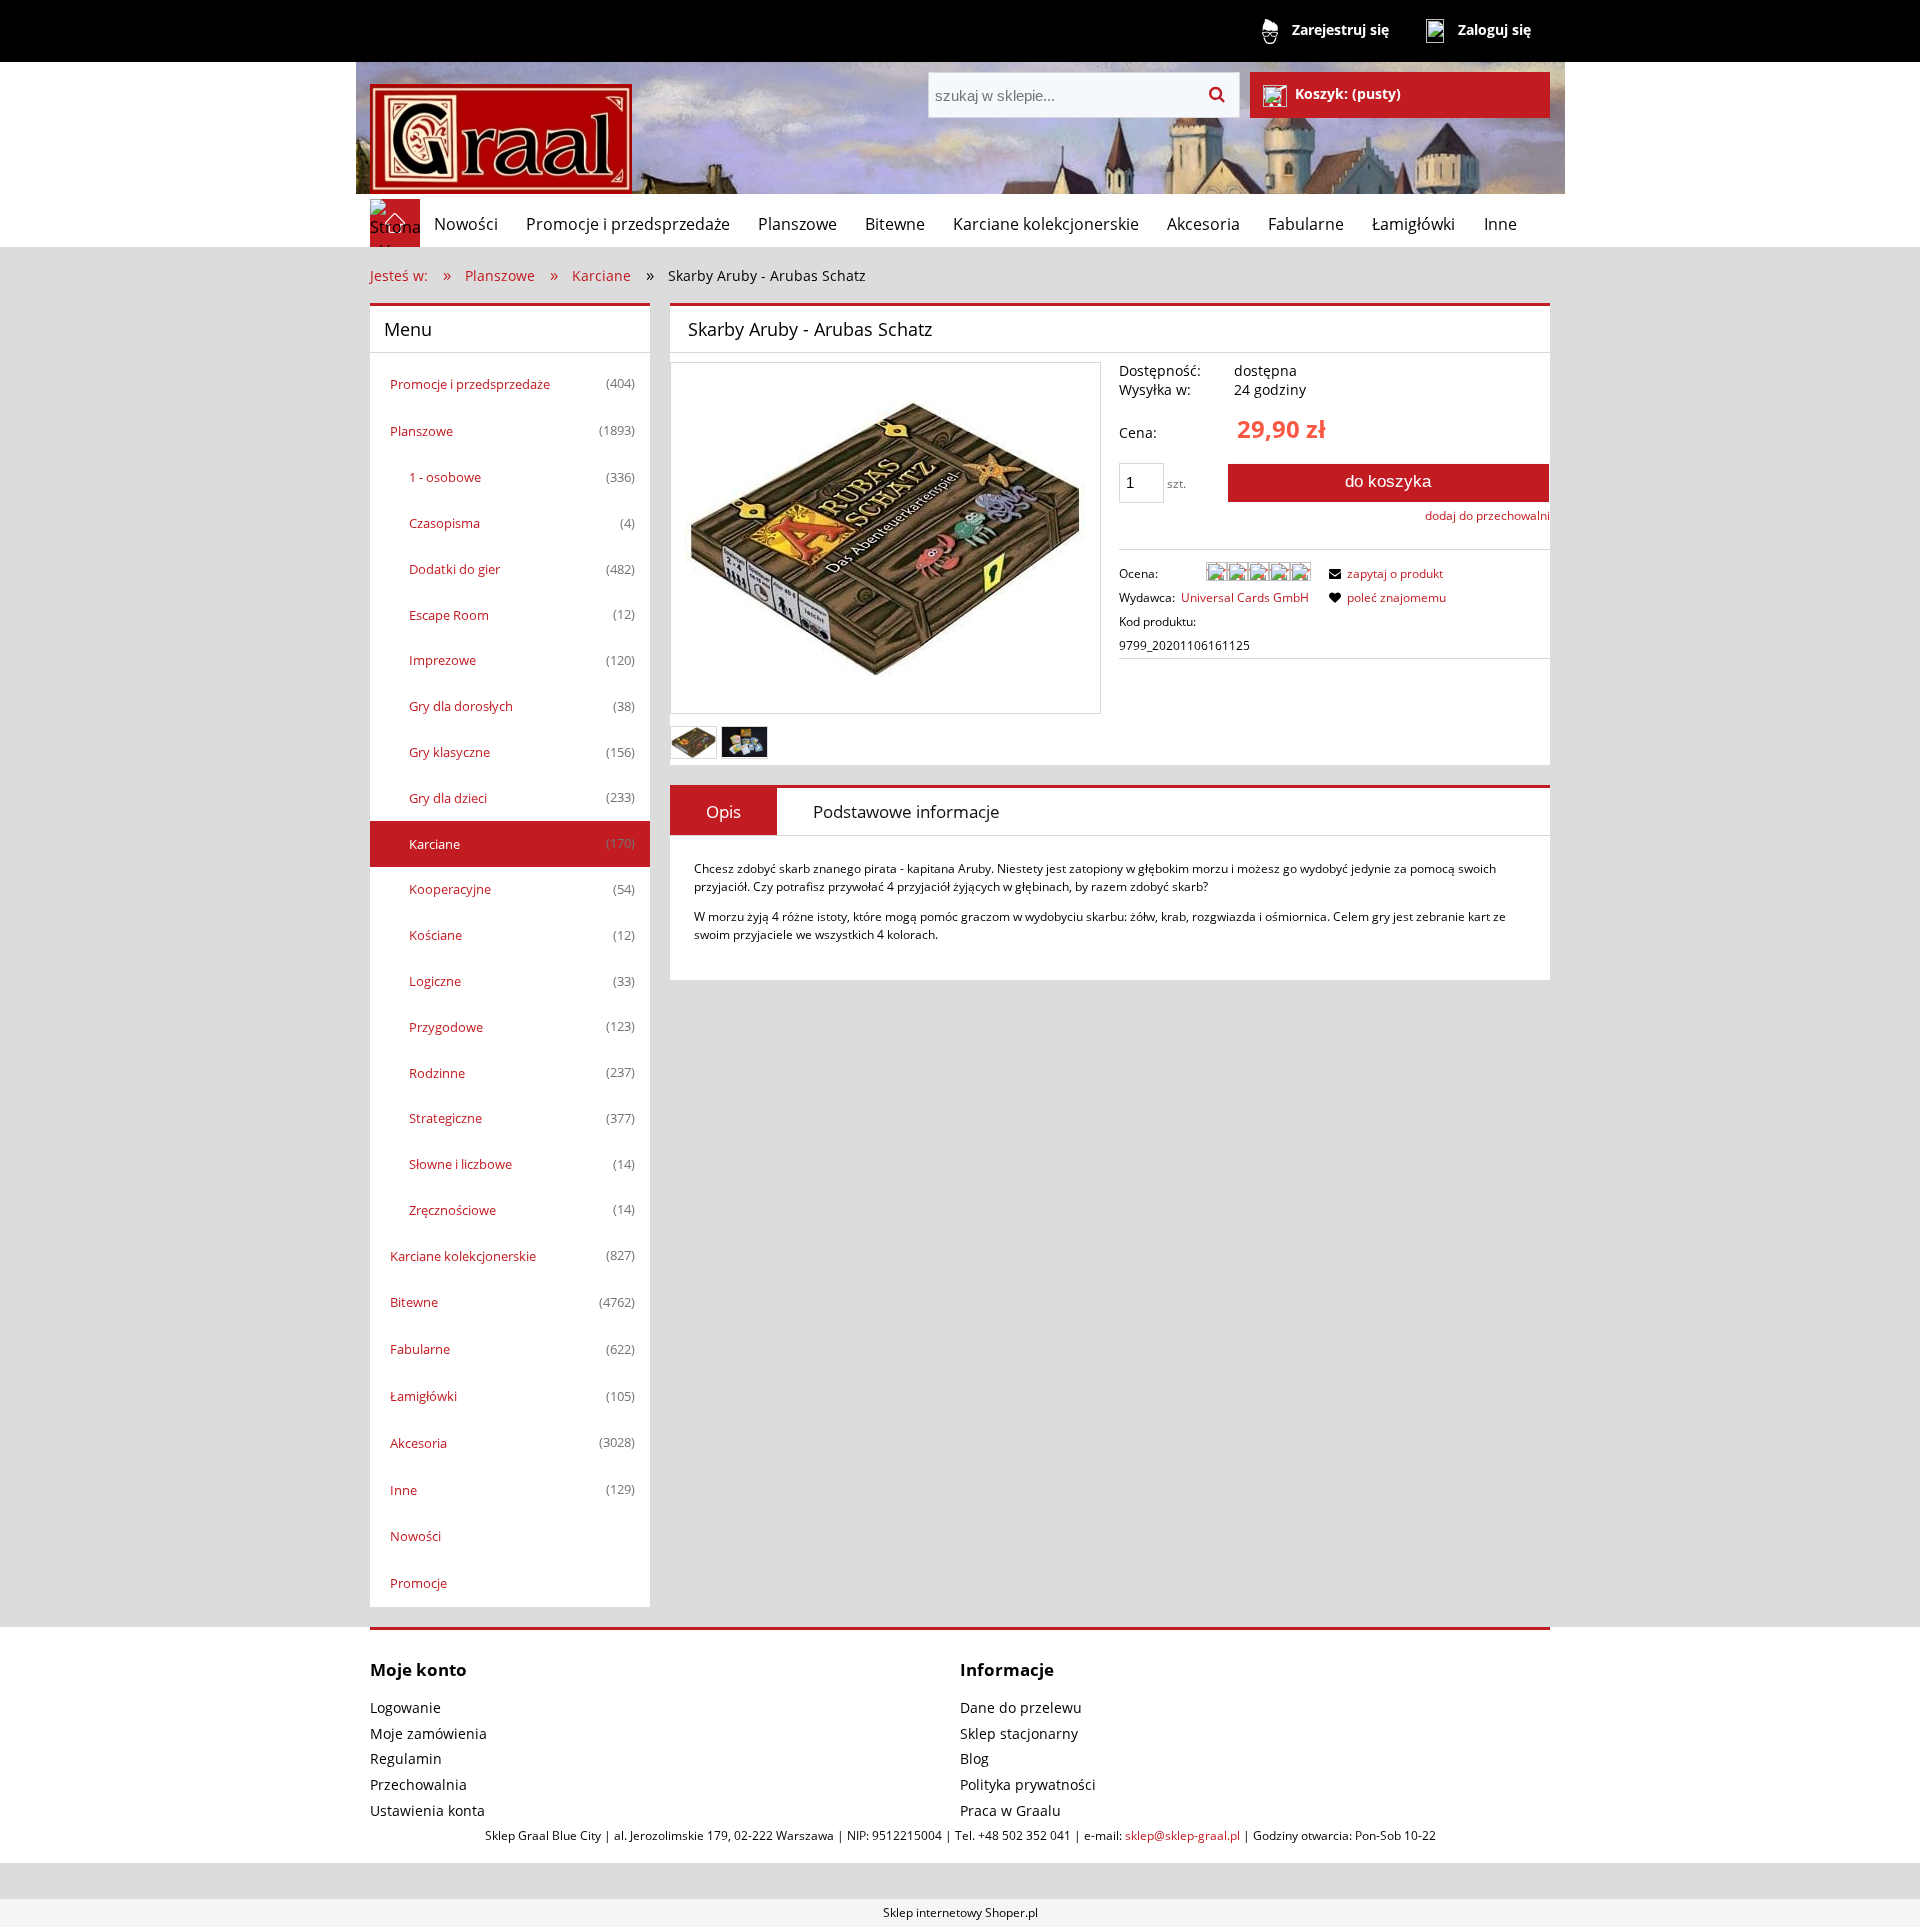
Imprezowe (442, 660)
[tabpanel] (1110, 902)
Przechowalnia (418, 1784)
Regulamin (406, 1758)
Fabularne (420, 1349)
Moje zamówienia (428, 1733)
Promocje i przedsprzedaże (470, 384)
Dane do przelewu (1021, 1707)
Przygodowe (446, 1027)
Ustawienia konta (427, 1810)
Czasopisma (444, 523)
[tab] (723, 811)
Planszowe (421, 431)
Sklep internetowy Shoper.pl (960, 1912)
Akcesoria (418, 1443)
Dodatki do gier (454, 569)
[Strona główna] (501, 130)
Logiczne (435, 981)
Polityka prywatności (1028, 1784)
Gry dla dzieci (448, 798)
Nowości (415, 1536)
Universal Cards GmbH (1245, 597)
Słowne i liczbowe (460, 1164)
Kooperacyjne (450, 889)
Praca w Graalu (1010, 1810)
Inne (403, 1490)
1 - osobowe (445, 477)
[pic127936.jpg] (744, 742)
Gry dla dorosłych (461, 706)
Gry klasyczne (449, 752)
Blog (974, 1758)
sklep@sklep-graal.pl (1182, 1835)
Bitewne (414, 1302)
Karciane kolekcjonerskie (463, 1256)
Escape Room (449, 615)
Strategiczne (445, 1118)
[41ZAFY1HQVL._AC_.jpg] (693, 742)
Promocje (418, 1583)
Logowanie (405, 1707)
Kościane (435, 935)
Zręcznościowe (452, 1210)
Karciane (434, 844)
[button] (1383, 573)
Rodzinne (437, 1073)
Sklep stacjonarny (1019, 1733)
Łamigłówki (423, 1396)
